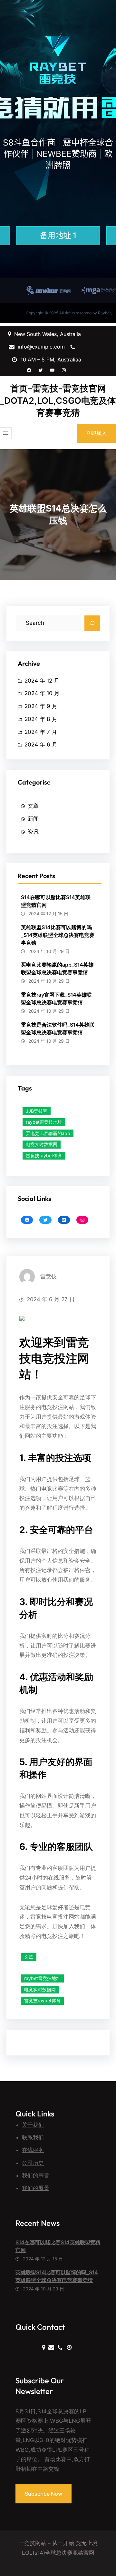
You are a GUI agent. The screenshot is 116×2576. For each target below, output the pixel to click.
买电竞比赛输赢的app (48, 1133)
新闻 (33, 819)
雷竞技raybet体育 (44, 1156)
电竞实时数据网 (42, 1144)
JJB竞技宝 (37, 1111)
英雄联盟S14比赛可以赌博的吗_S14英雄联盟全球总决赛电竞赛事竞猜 (58, 935)
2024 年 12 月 (42, 681)
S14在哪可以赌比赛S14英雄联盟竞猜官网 (56, 901)
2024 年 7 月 (41, 732)
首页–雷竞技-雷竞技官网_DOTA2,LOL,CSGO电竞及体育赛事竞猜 (58, 401)
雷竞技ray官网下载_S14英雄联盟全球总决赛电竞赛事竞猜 (56, 999)
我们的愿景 (36, 2188)
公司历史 (33, 2163)
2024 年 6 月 (41, 745)
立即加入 (96, 433)
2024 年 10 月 (42, 693)
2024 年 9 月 (41, 706)
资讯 (33, 832)
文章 (33, 806)
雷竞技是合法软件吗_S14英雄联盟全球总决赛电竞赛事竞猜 (58, 1029)
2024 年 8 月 (41, 719)
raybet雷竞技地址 (44, 1122)
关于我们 (33, 2125)
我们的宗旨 (36, 2175)
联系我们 (33, 2137)
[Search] (92, 623)
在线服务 (33, 2150)
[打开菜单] (6, 433)
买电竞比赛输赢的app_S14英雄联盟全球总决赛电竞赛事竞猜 (57, 969)
